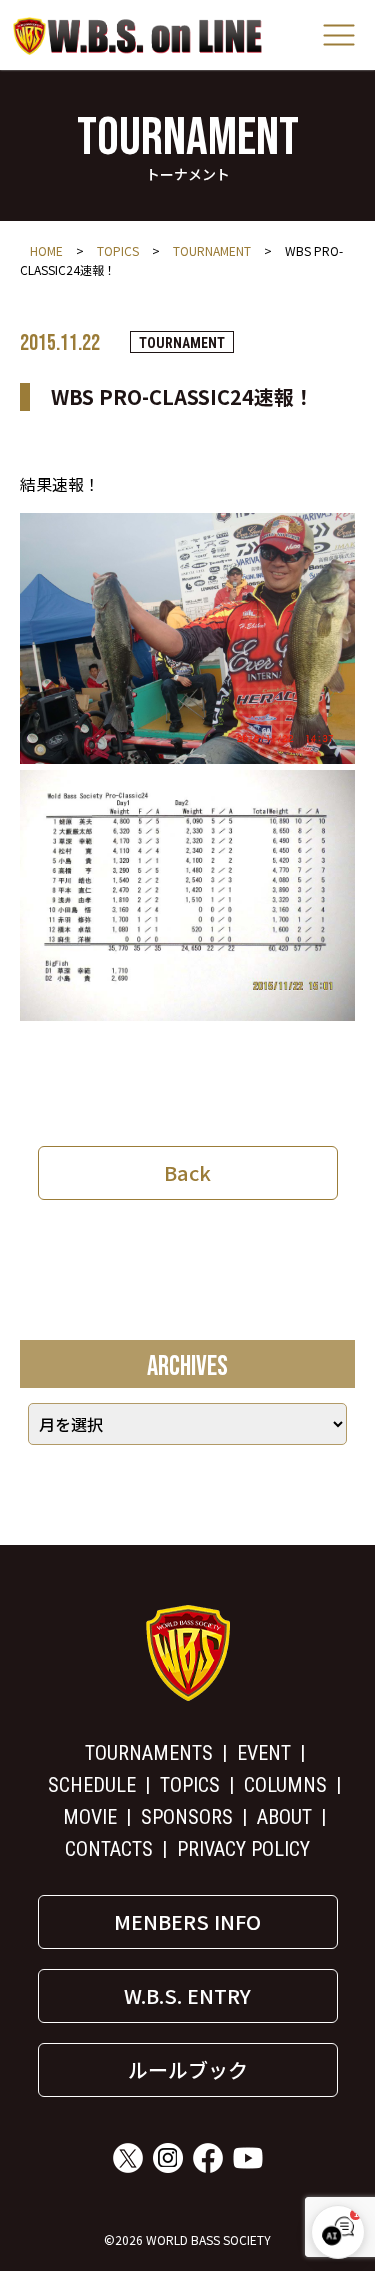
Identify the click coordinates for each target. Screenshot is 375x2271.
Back (187, 1172)
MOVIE (90, 1817)
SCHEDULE (92, 1785)
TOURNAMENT (212, 250)
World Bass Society (138, 35)
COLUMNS (285, 1785)
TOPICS (118, 250)
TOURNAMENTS (149, 1753)
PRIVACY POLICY (243, 1849)
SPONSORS (187, 1817)
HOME (46, 250)
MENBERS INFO (187, 1921)
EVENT (264, 1753)
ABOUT (284, 1817)
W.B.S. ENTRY (187, 1995)
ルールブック (188, 2069)
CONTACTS (109, 1849)
